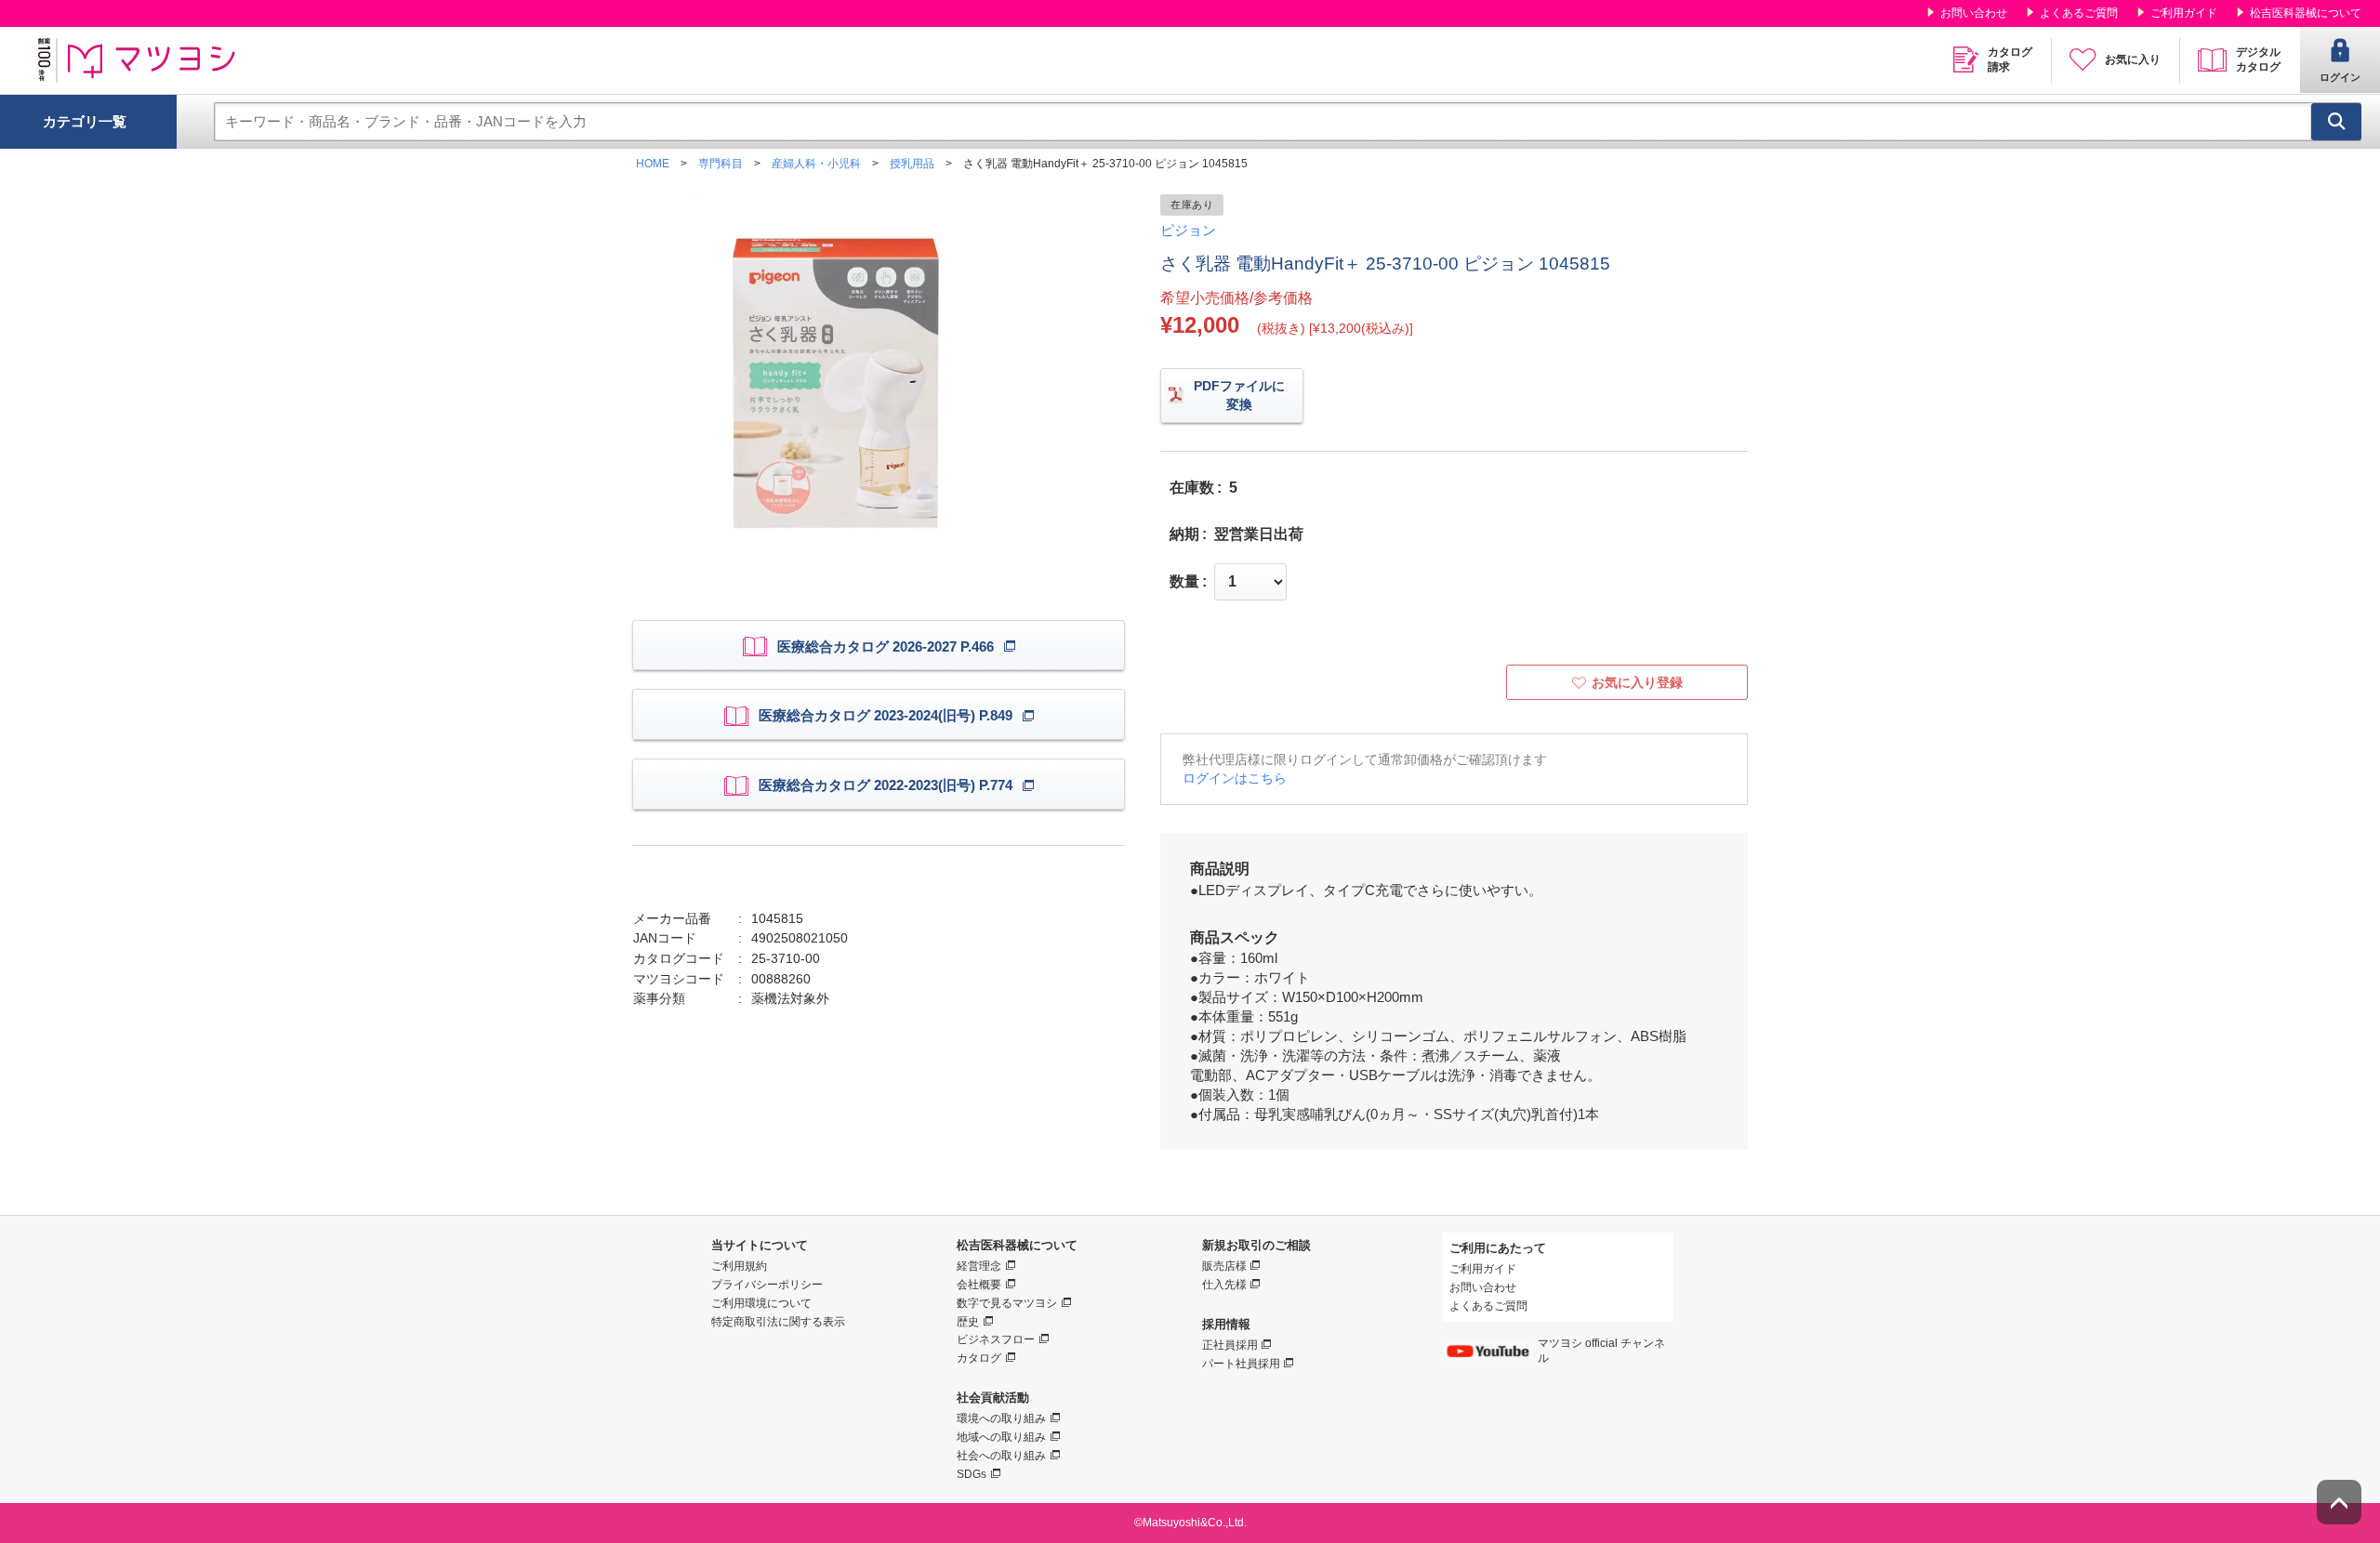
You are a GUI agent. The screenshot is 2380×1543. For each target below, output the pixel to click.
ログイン (2340, 77)
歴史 (968, 1322)
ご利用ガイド (2184, 13)
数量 (1184, 582)
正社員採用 (1230, 1345)
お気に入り (2133, 59)
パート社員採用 (1241, 1364)
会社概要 (979, 1285)
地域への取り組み (1001, 1437)
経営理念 (979, 1266)
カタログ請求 (2010, 59)
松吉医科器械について (2306, 13)
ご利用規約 (739, 1266)
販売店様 (1224, 1266)
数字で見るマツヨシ (1007, 1303)
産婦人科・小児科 (816, 164)
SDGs (972, 1474)
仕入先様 (1224, 1285)
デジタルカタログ (2258, 59)
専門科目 (721, 164)
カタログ (979, 1358)
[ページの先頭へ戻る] (2339, 1502)
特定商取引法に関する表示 (778, 1322)
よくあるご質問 (2079, 13)
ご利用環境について (761, 1303)
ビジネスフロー (996, 1339)
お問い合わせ (1974, 13)
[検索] (2336, 122)
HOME (653, 164)
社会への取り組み (1001, 1456)
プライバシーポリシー (767, 1285)
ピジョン (1188, 230)
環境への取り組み (1001, 1418)
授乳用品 (912, 164)
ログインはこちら (1235, 778)
